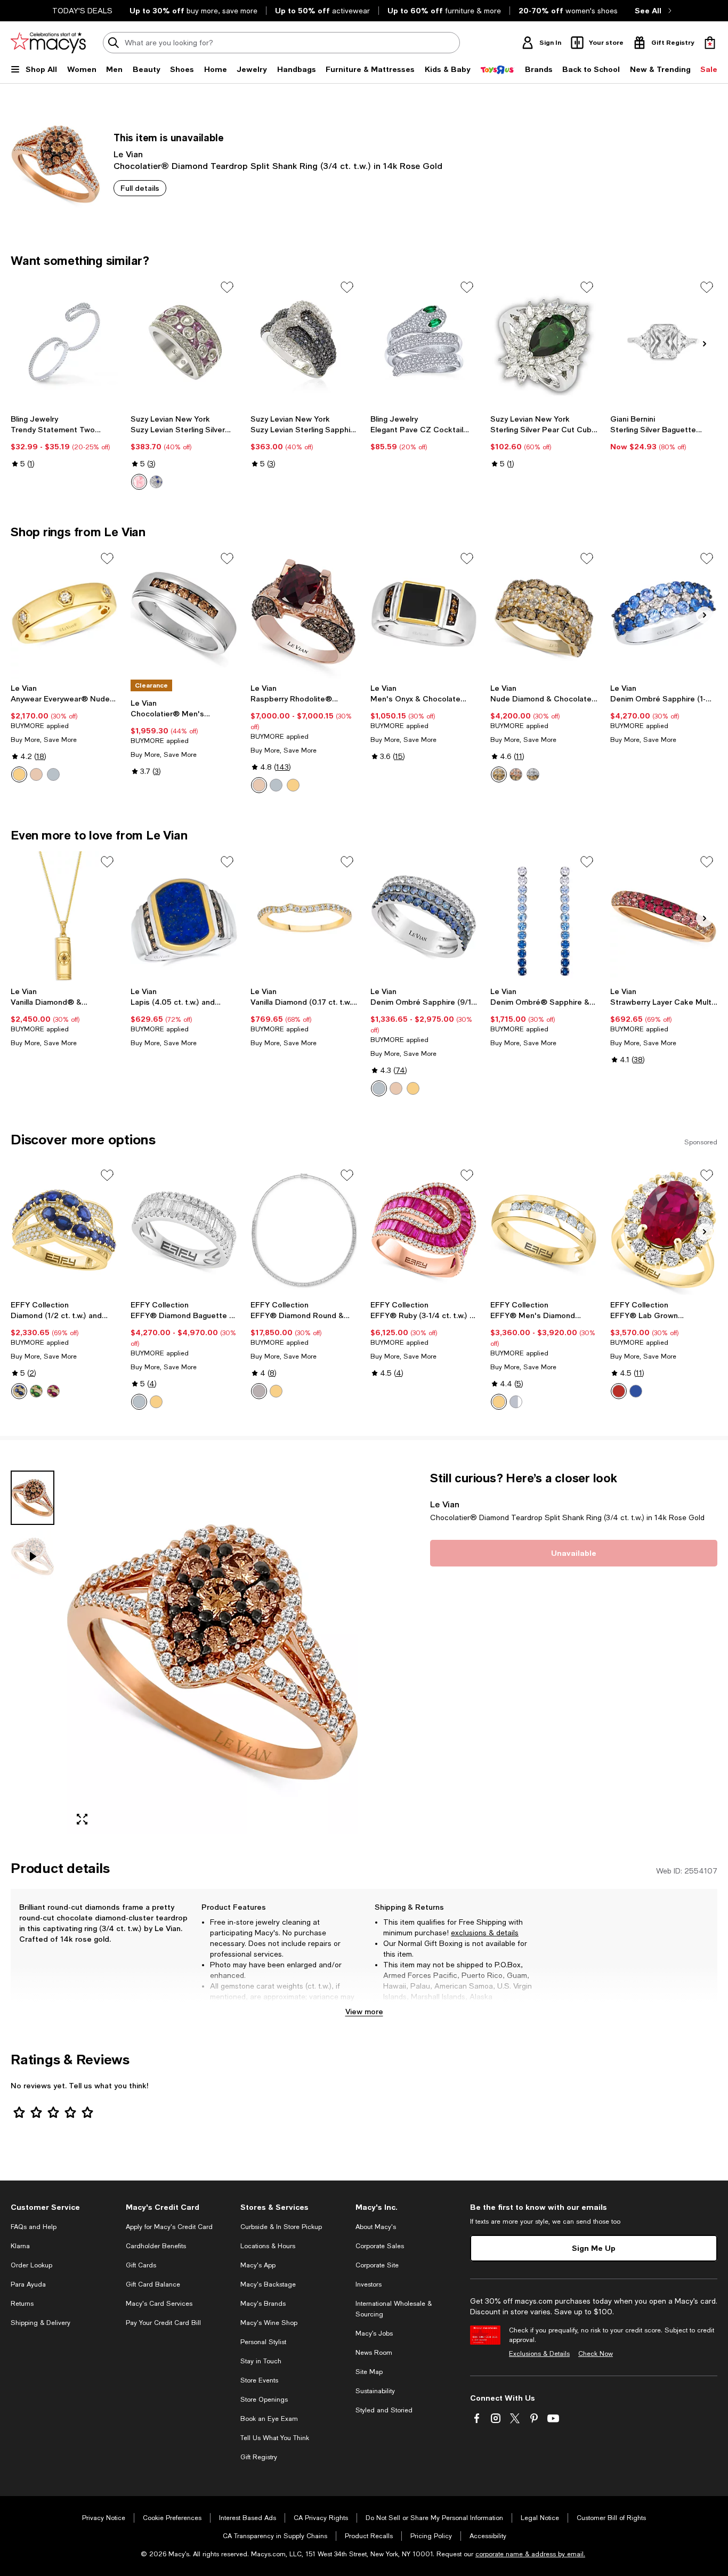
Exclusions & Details (539, 2354)
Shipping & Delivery (41, 2323)
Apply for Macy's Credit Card (169, 2227)
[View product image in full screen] (82, 1819)
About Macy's (376, 2227)
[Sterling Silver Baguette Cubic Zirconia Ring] (664, 342)
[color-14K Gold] (156, 1402)
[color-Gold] (276, 1391)
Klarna (20, 2246)
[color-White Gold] (53, 774)
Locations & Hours (268, 2246)
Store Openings (264, 2400)
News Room (374, 2353)
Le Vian (128, 154)
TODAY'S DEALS (82, 11)
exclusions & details (485, 1933)
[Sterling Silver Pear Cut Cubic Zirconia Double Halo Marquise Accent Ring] (544, 342)
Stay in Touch (261, 2361)
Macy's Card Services (159, 2304)
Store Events (259, 2380)
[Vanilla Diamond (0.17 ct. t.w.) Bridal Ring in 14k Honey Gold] (304, 916)
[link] (64, 441)
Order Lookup (31, 2265)
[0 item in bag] (710, 43)
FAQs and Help (34, 2227)
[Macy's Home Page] (48, 43)
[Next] (705, 344)
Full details (140, 188)
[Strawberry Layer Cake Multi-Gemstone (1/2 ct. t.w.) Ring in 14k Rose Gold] (664, 916)
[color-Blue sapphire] (156, 482)
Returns (22, 2304)
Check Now (596, 2354)
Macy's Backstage (268, 2284)
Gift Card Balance (153, 2284)
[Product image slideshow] (212, 1652)
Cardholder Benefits (156, 2246)
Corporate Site (377, 2265)
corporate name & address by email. (530, 2554)
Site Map (369, 2372)
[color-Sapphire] (379, 1088)
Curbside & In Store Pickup (281, 2227)
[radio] (139, 482)
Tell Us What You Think (275, 2438)
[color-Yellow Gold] (19, 774)
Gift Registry (259, 2457)
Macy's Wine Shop (269, 2323)
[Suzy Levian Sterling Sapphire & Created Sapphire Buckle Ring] (304, 342)
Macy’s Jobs (374, 2333)
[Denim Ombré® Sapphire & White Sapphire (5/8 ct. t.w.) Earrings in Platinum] (544, 916)
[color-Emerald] (36, 1391)
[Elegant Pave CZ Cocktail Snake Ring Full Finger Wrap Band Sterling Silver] (424, 342)
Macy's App (258, 2265)
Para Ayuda (28, 2284)
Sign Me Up (594, 2248)
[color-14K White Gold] (139, 1402)
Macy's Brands (263, 2304)
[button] (184, 1652)
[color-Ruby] (53, 1391)
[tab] (33, 1498)
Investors (369, 2284)
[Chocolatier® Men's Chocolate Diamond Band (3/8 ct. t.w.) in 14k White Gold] (184, 613)
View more (364, 2011)
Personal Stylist (263, 2342)
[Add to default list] (227, 287)
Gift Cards (141, 2265)
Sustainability (375, 2391)
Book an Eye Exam (269, 2419)
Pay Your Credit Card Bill (163, 2323)
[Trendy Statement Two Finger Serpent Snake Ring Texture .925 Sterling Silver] (64, 342)
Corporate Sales (380, 2246)
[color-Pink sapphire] (139, 482)
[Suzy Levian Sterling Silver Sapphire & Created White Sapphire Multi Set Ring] (184, 342)
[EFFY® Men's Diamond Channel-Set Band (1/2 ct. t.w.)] (544, 1230)
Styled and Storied (384, 2410)
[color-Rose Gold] (36, 774)
